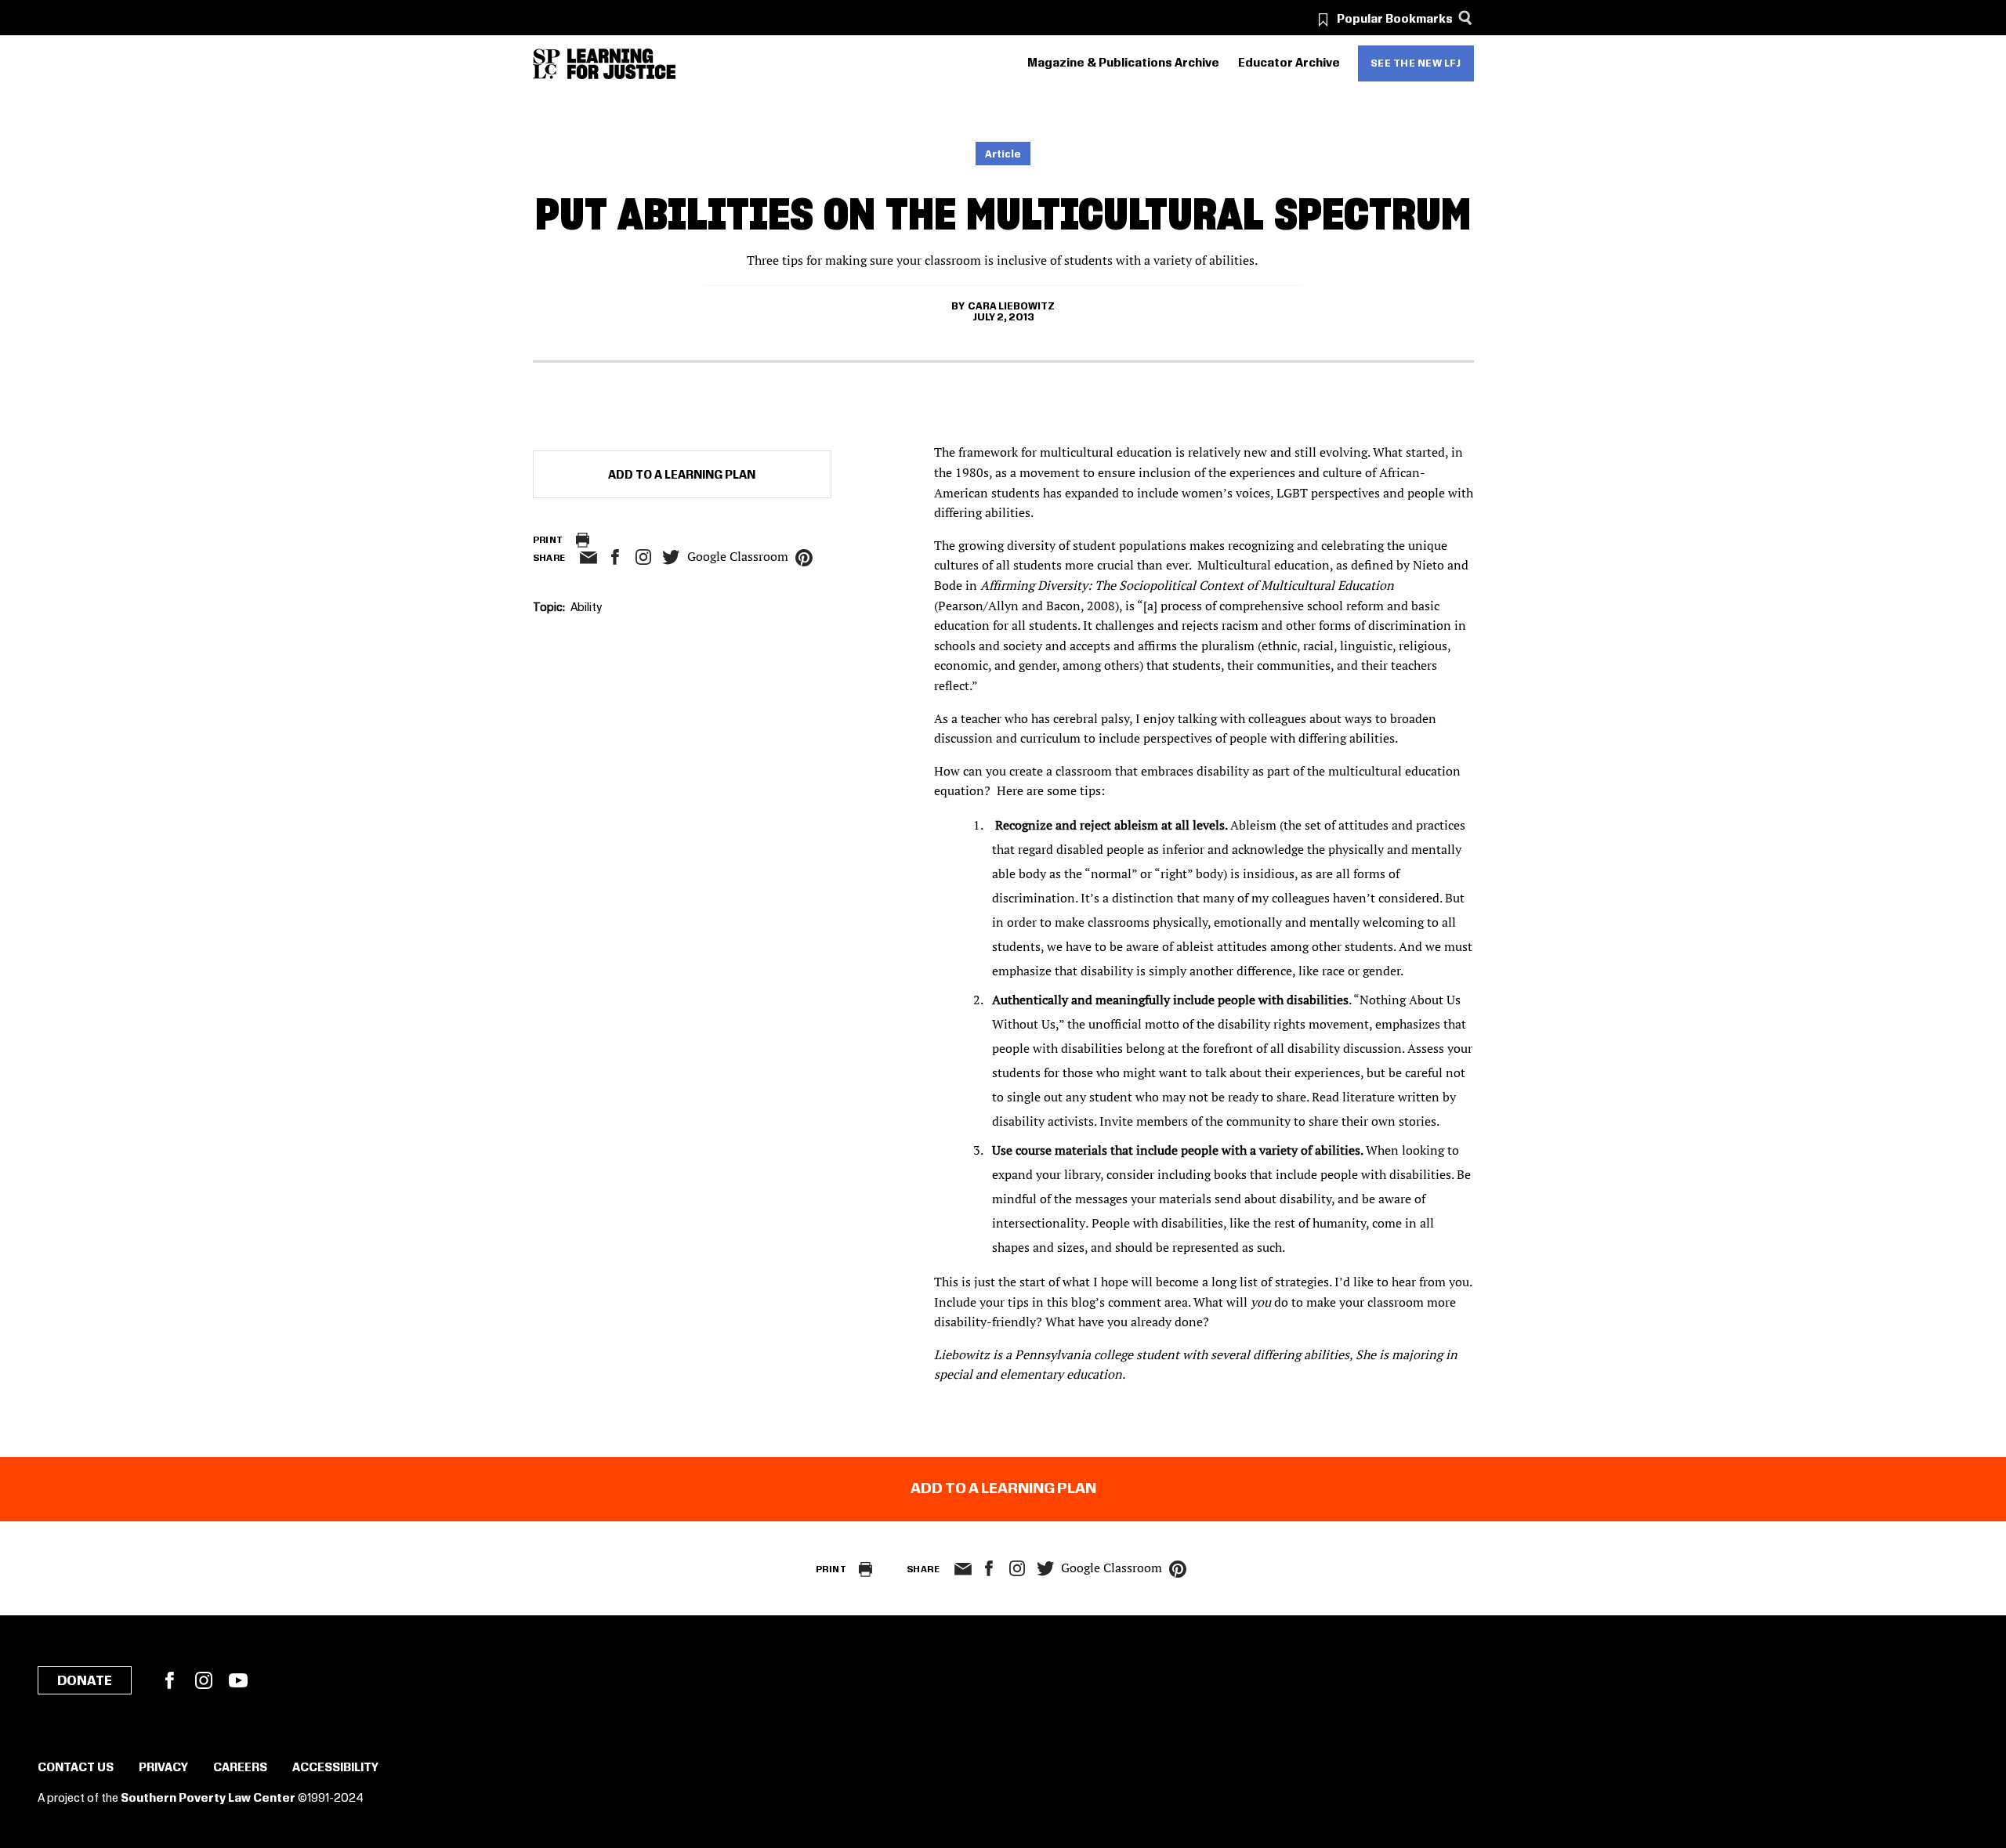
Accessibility (335, 1768)
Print (548, 540)
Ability (586, 608)
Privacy (163, 1768)
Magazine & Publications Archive (1123, 63)
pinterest (804, 558)
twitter (672, 557)
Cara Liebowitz (1011, 306)
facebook (615, 557)
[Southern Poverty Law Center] (547, 64)
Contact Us (76, 1768)
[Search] (1466, 18)
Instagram (643, 557)
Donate (85, 1681)
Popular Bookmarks (1395, 20)
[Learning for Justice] (621, 64)
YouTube (238, 1680)
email (589, 558)
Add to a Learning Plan (682, 476)
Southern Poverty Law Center (208, 1799)
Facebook (169, 1680)
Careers (240, 1768)
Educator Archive (1289, 63)
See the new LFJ (1416, 63)
